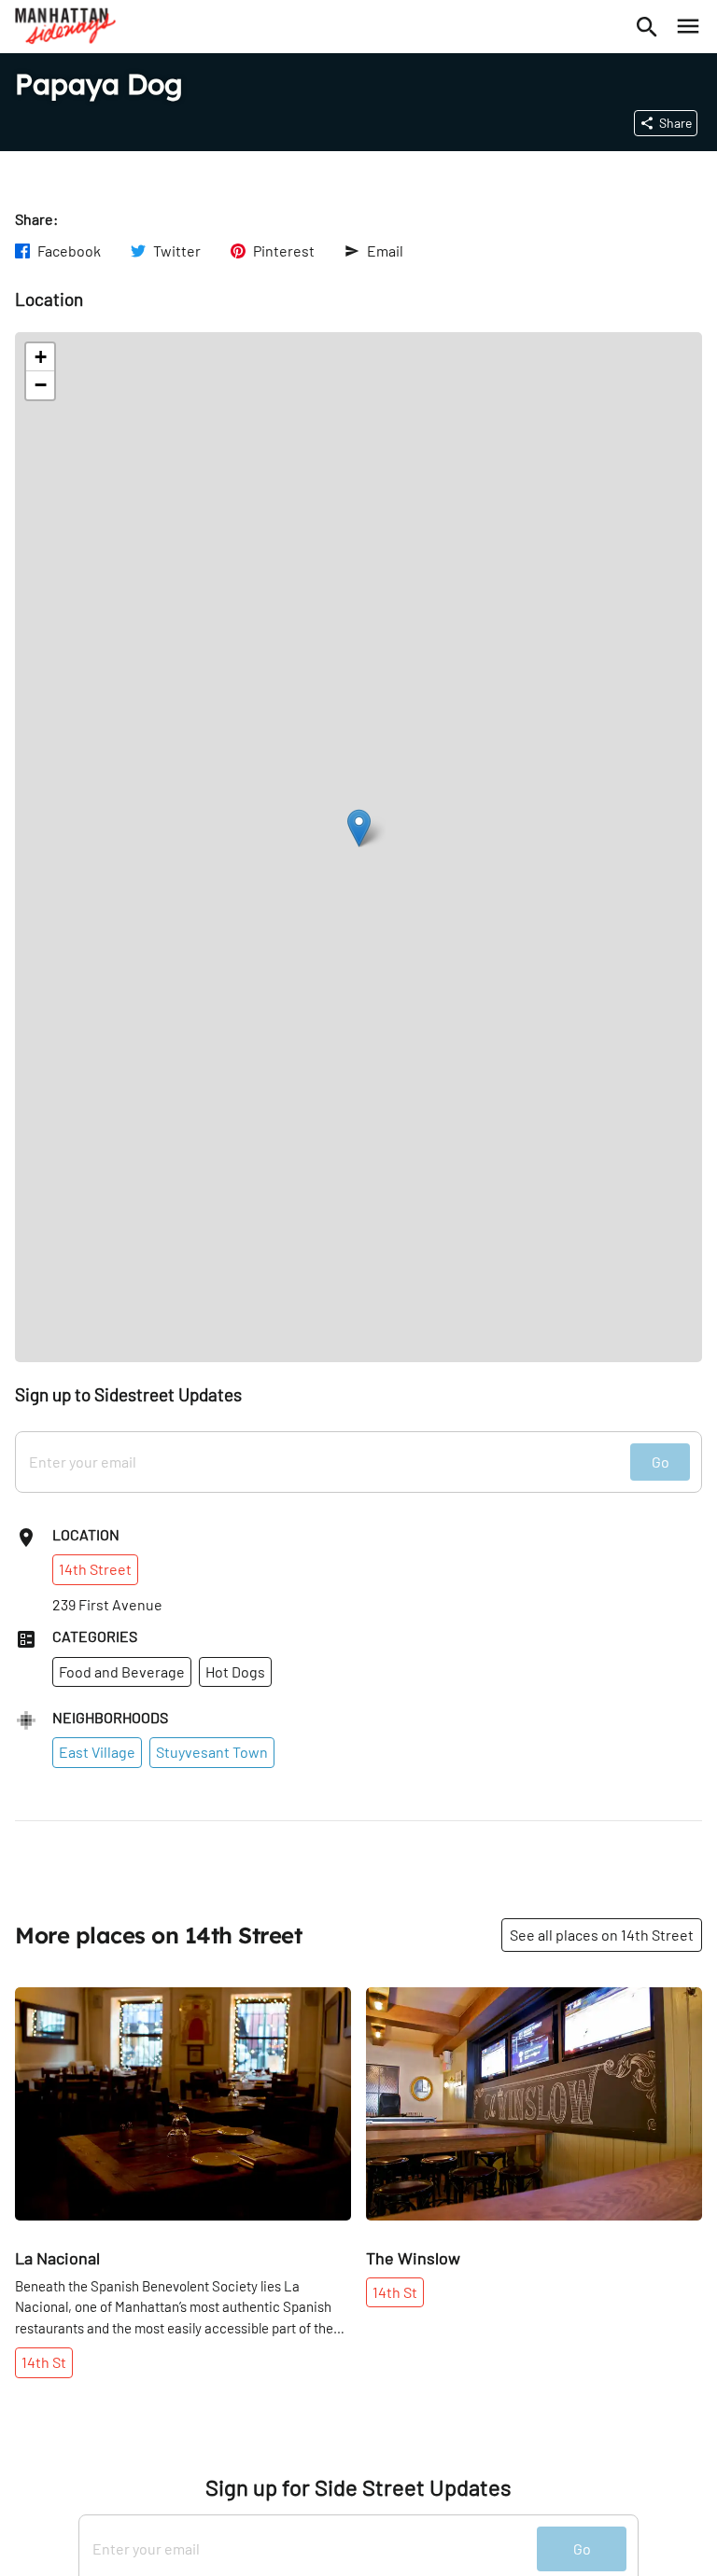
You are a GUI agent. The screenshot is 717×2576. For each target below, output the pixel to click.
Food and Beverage (122, 1671)
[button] (359, 828)
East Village (97, 1752)
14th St (44, 2362)
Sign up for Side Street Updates (358, 2487)
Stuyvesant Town (212, 1752)
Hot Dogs (235, 1671)
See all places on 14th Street (602, 1935)
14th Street (95, 1569)
